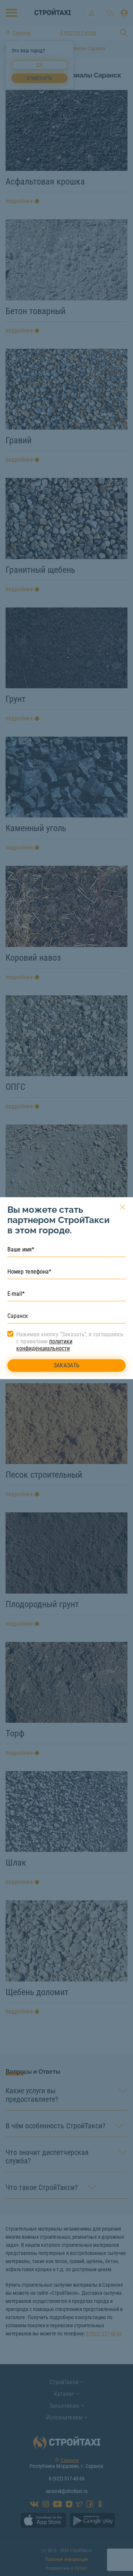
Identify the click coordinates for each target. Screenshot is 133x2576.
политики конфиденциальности (44, 1345)
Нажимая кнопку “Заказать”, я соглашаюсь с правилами (70, 1341)
